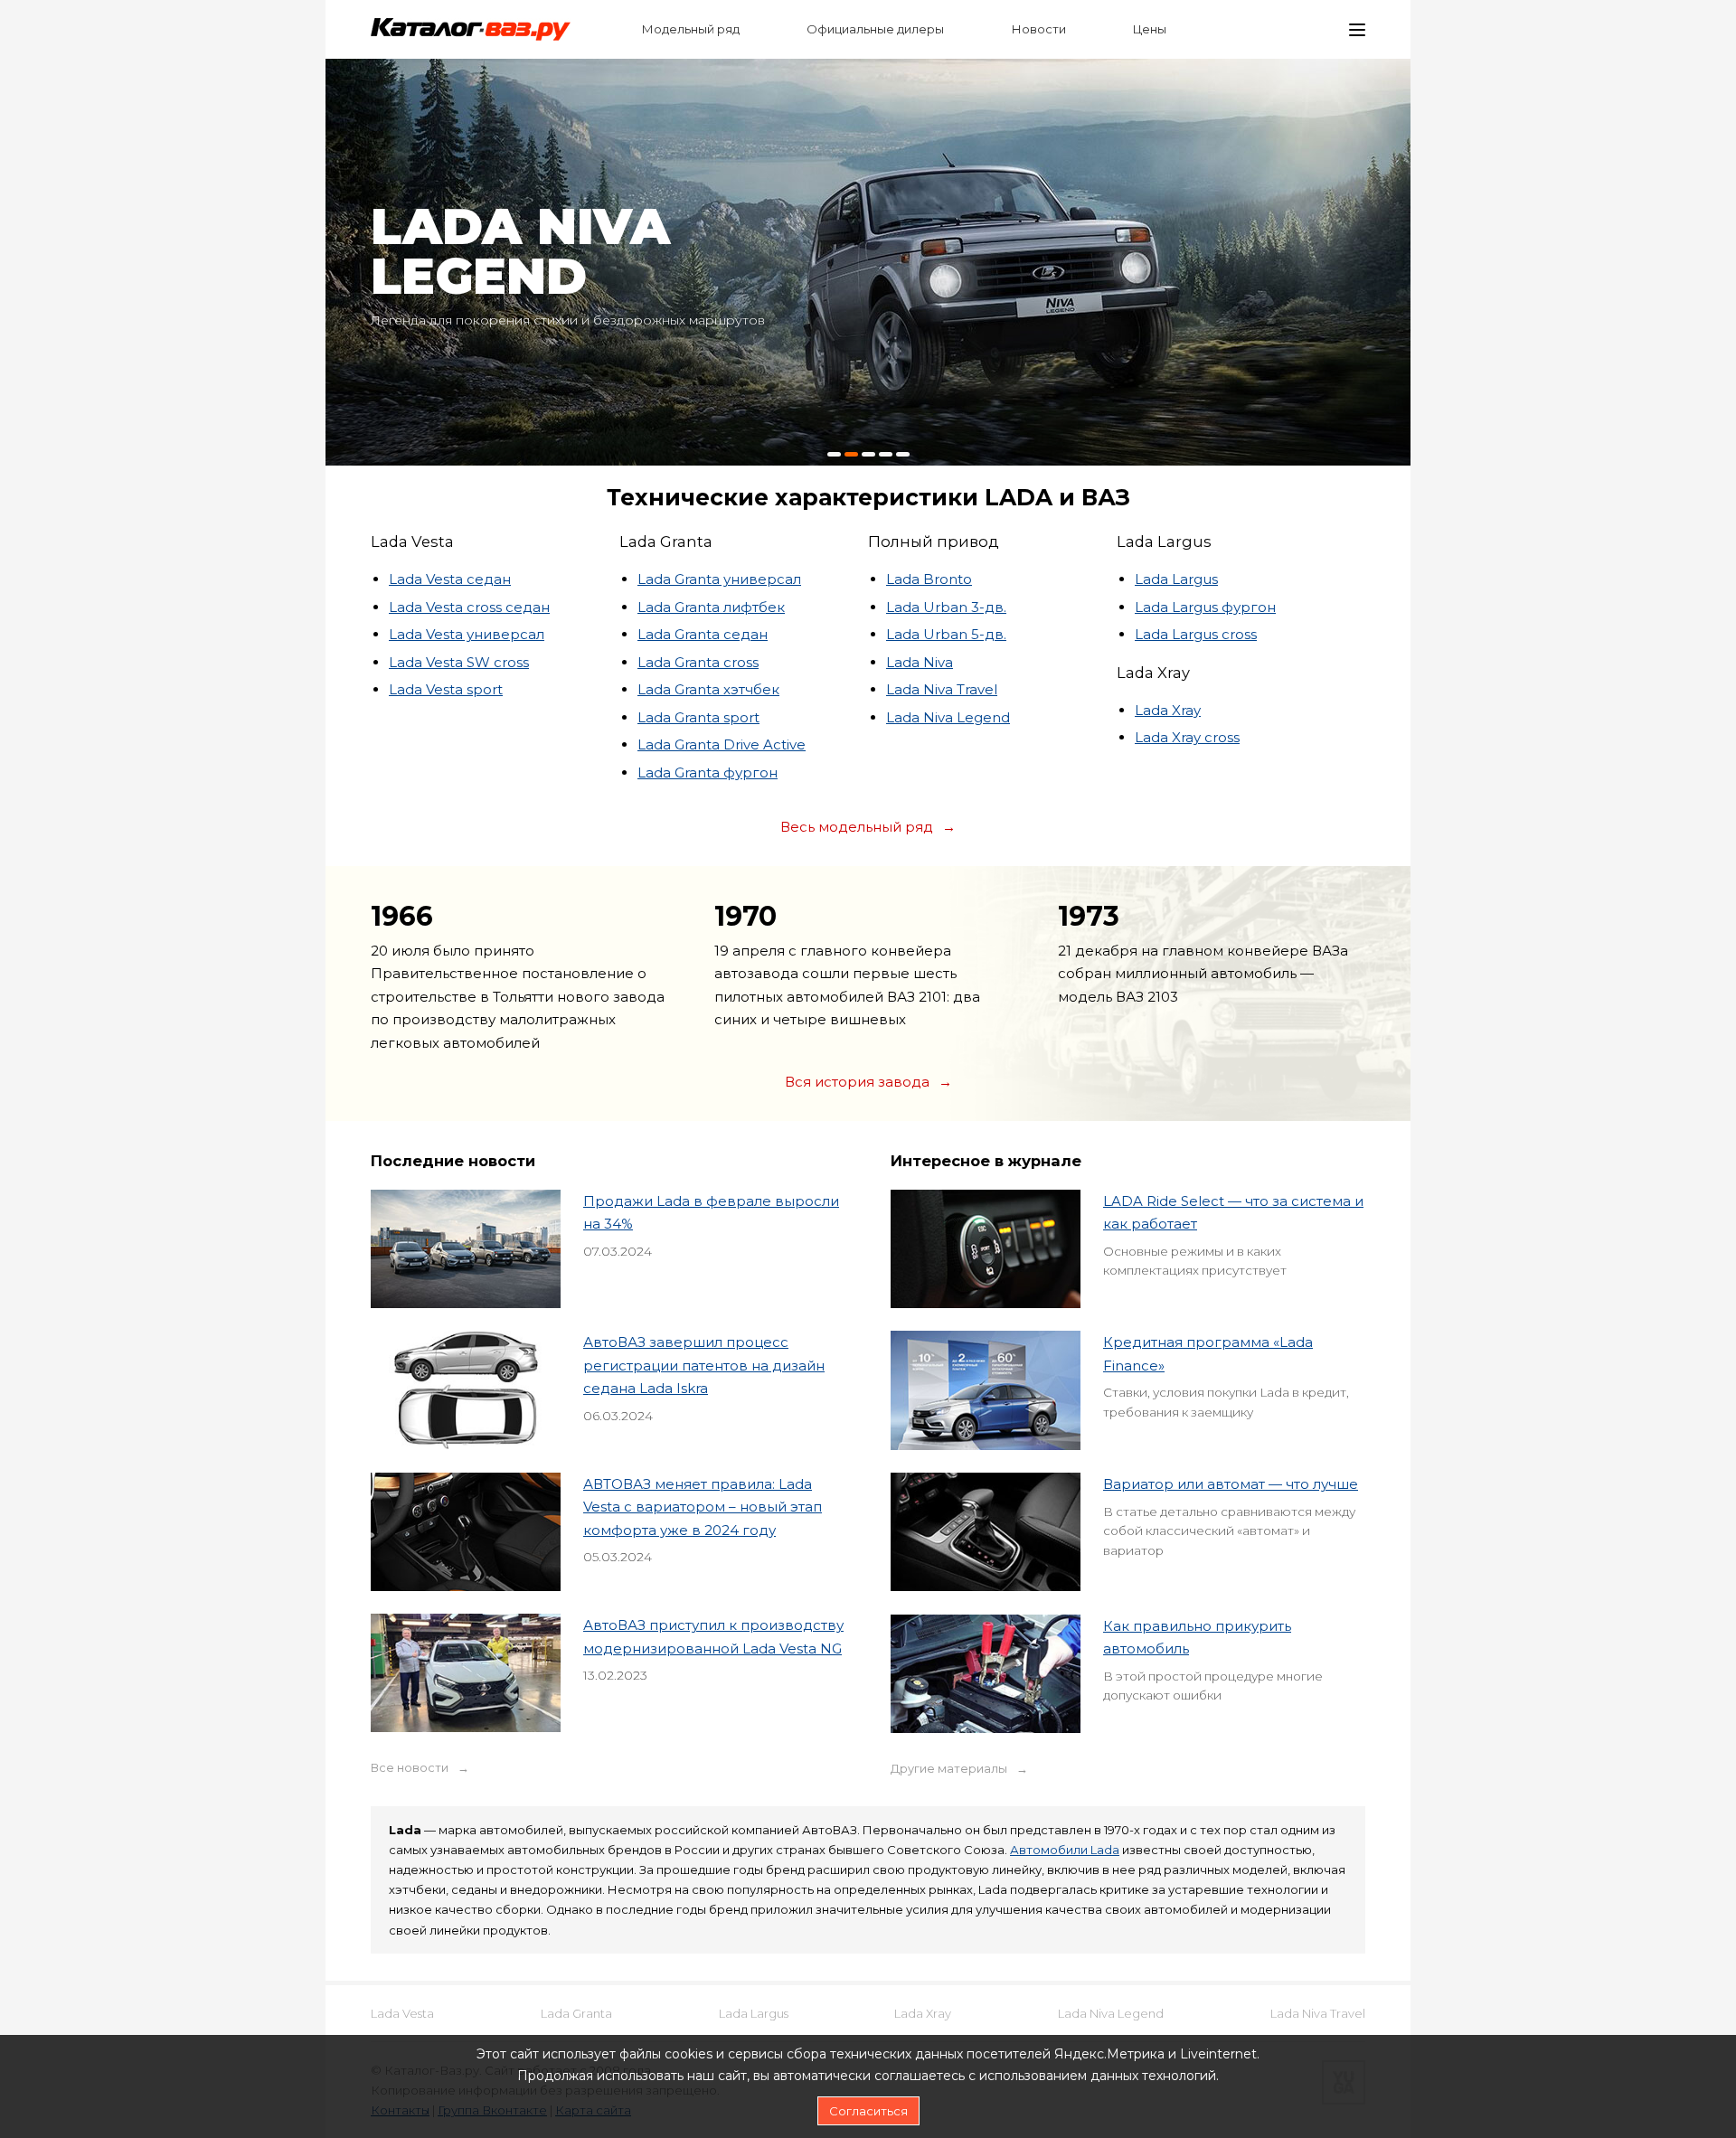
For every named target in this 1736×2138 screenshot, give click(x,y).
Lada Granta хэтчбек (708, 689)
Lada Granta (576, 2013)
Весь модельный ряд (857, 827)
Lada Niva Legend (948, 717)
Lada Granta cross (698, 662)
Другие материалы (949, 1769)
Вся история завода (857, 1082)
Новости (1039, 29)
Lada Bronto (929, 579)
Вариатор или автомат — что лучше (1231, 1484)
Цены (1150, 29)
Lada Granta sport (698, 717)
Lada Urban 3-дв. (946, 607)
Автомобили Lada (1065, 1850)
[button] (834, 454)
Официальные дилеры (875, 29)
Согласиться (868, 2111)
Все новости (410, 1768)
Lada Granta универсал (719, 579)
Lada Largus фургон (1205, 607)
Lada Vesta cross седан (469, 607)
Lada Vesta (402, 2013)
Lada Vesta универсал (467, 634)
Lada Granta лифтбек (711, 607)
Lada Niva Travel (942, 689)
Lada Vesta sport (446, 689)
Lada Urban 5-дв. (946, 634)
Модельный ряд (691, 29)
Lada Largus (1176, 579)
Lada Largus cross (1196, 634)
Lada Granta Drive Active (722, 744)
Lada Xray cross (1187, 737)
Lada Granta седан (703, 634)
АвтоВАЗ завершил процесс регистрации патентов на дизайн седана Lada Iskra (704, 1365)
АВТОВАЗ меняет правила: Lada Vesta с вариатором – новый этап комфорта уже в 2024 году (703, 1507)
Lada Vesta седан (450, 579)
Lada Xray (1168, 710)
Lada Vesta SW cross (459, 662)
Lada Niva (920, 662)
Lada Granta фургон (708, 772)
